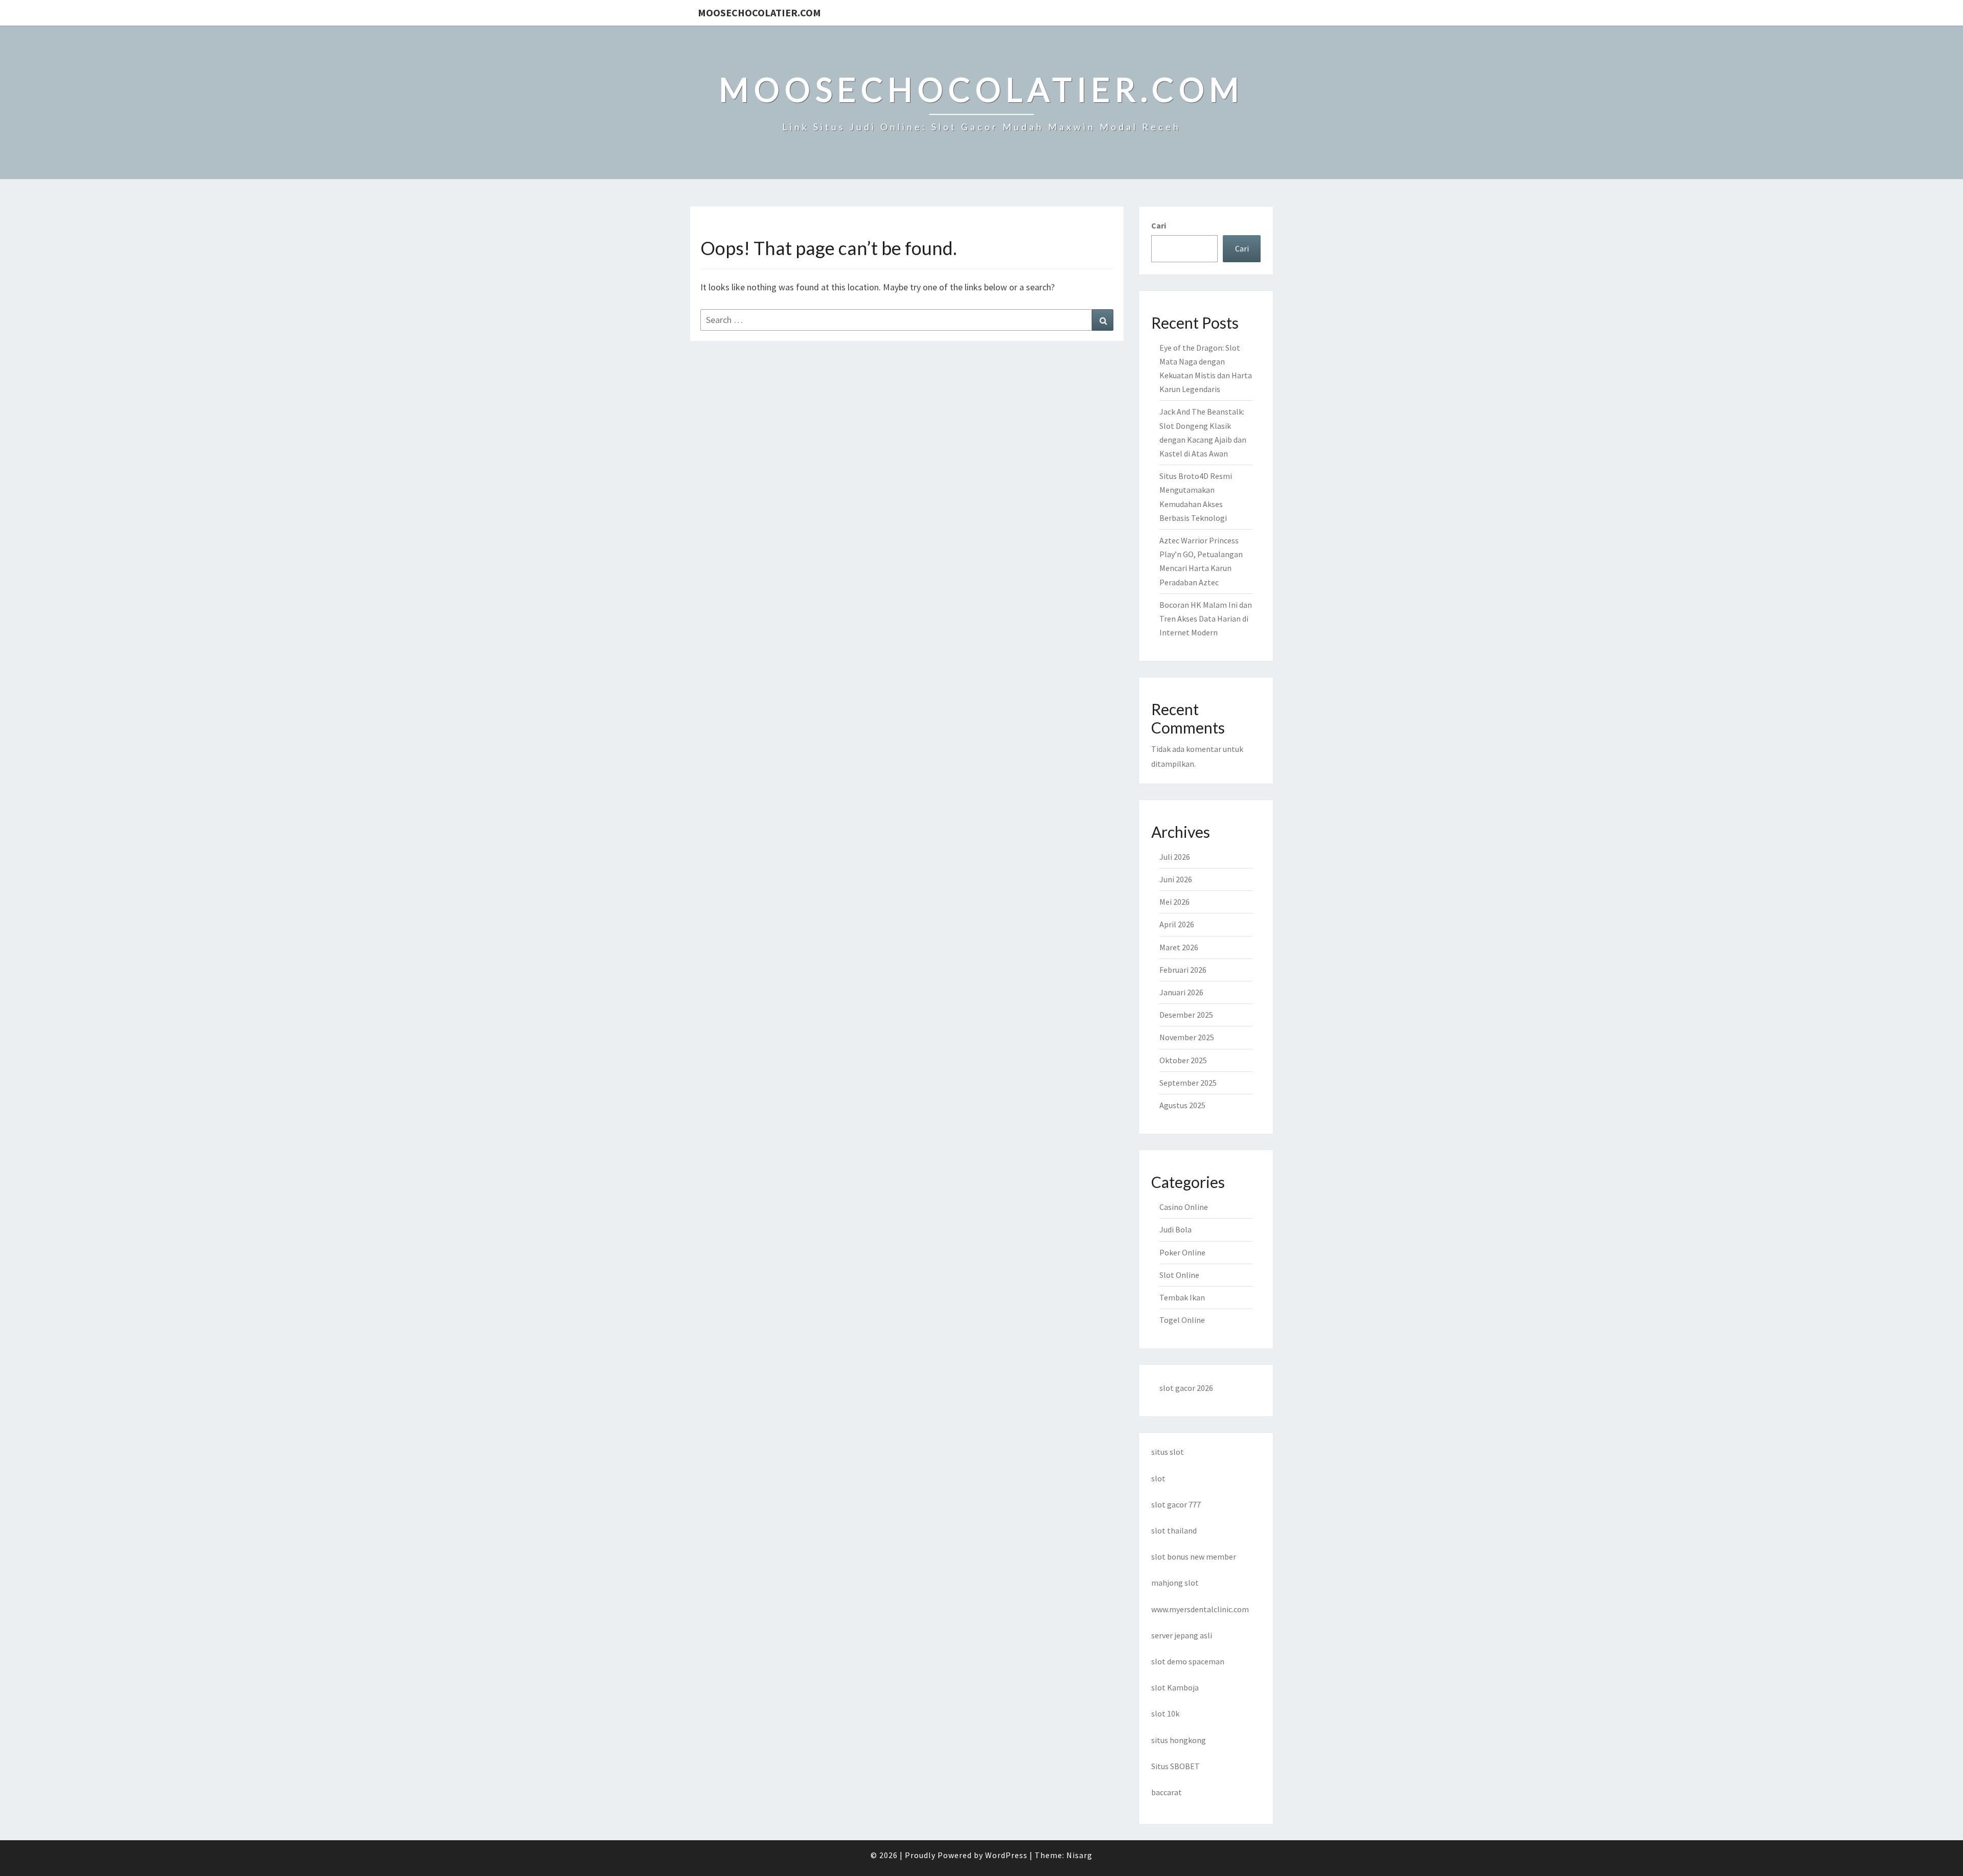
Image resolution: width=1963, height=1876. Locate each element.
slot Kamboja (1175, 1687)
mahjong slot (1175, 1583)
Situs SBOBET (1175, 1766)
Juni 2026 (1176, 879)
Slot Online (1179, 1275)
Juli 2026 (1175, 857)
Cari (1159, 225)
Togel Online (1182, 1320)
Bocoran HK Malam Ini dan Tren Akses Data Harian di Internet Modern (1206, 619)
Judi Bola (1175, 1229)
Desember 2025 (1186, 1015)
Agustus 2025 (1182, 1105)
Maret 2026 (1179, 947)
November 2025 (1187, 1037)
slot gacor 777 (1176, 1504)
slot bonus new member (1194, 1557)
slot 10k (1165, 1713)
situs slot (1168, 1452)
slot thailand (1174, 1530)
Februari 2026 (1183, 970)
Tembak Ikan (1182, 1297)
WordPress (1006, 1855)
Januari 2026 (1181, 992)
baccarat (1167, 1792)
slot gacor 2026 (1186, 1388)
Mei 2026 (1174, 902)
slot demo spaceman (1188, 1661)
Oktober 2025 (1183, 1060)
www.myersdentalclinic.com (1200, 1609)
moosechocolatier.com (759, 13)
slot (1158, 1478)
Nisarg (1079, 1855)
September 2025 (1188, 1083)
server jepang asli (1182, 1635)
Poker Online (1182, 1252)
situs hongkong (1179, 1740)
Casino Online (1184, 1207)
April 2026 (1177, 924)
